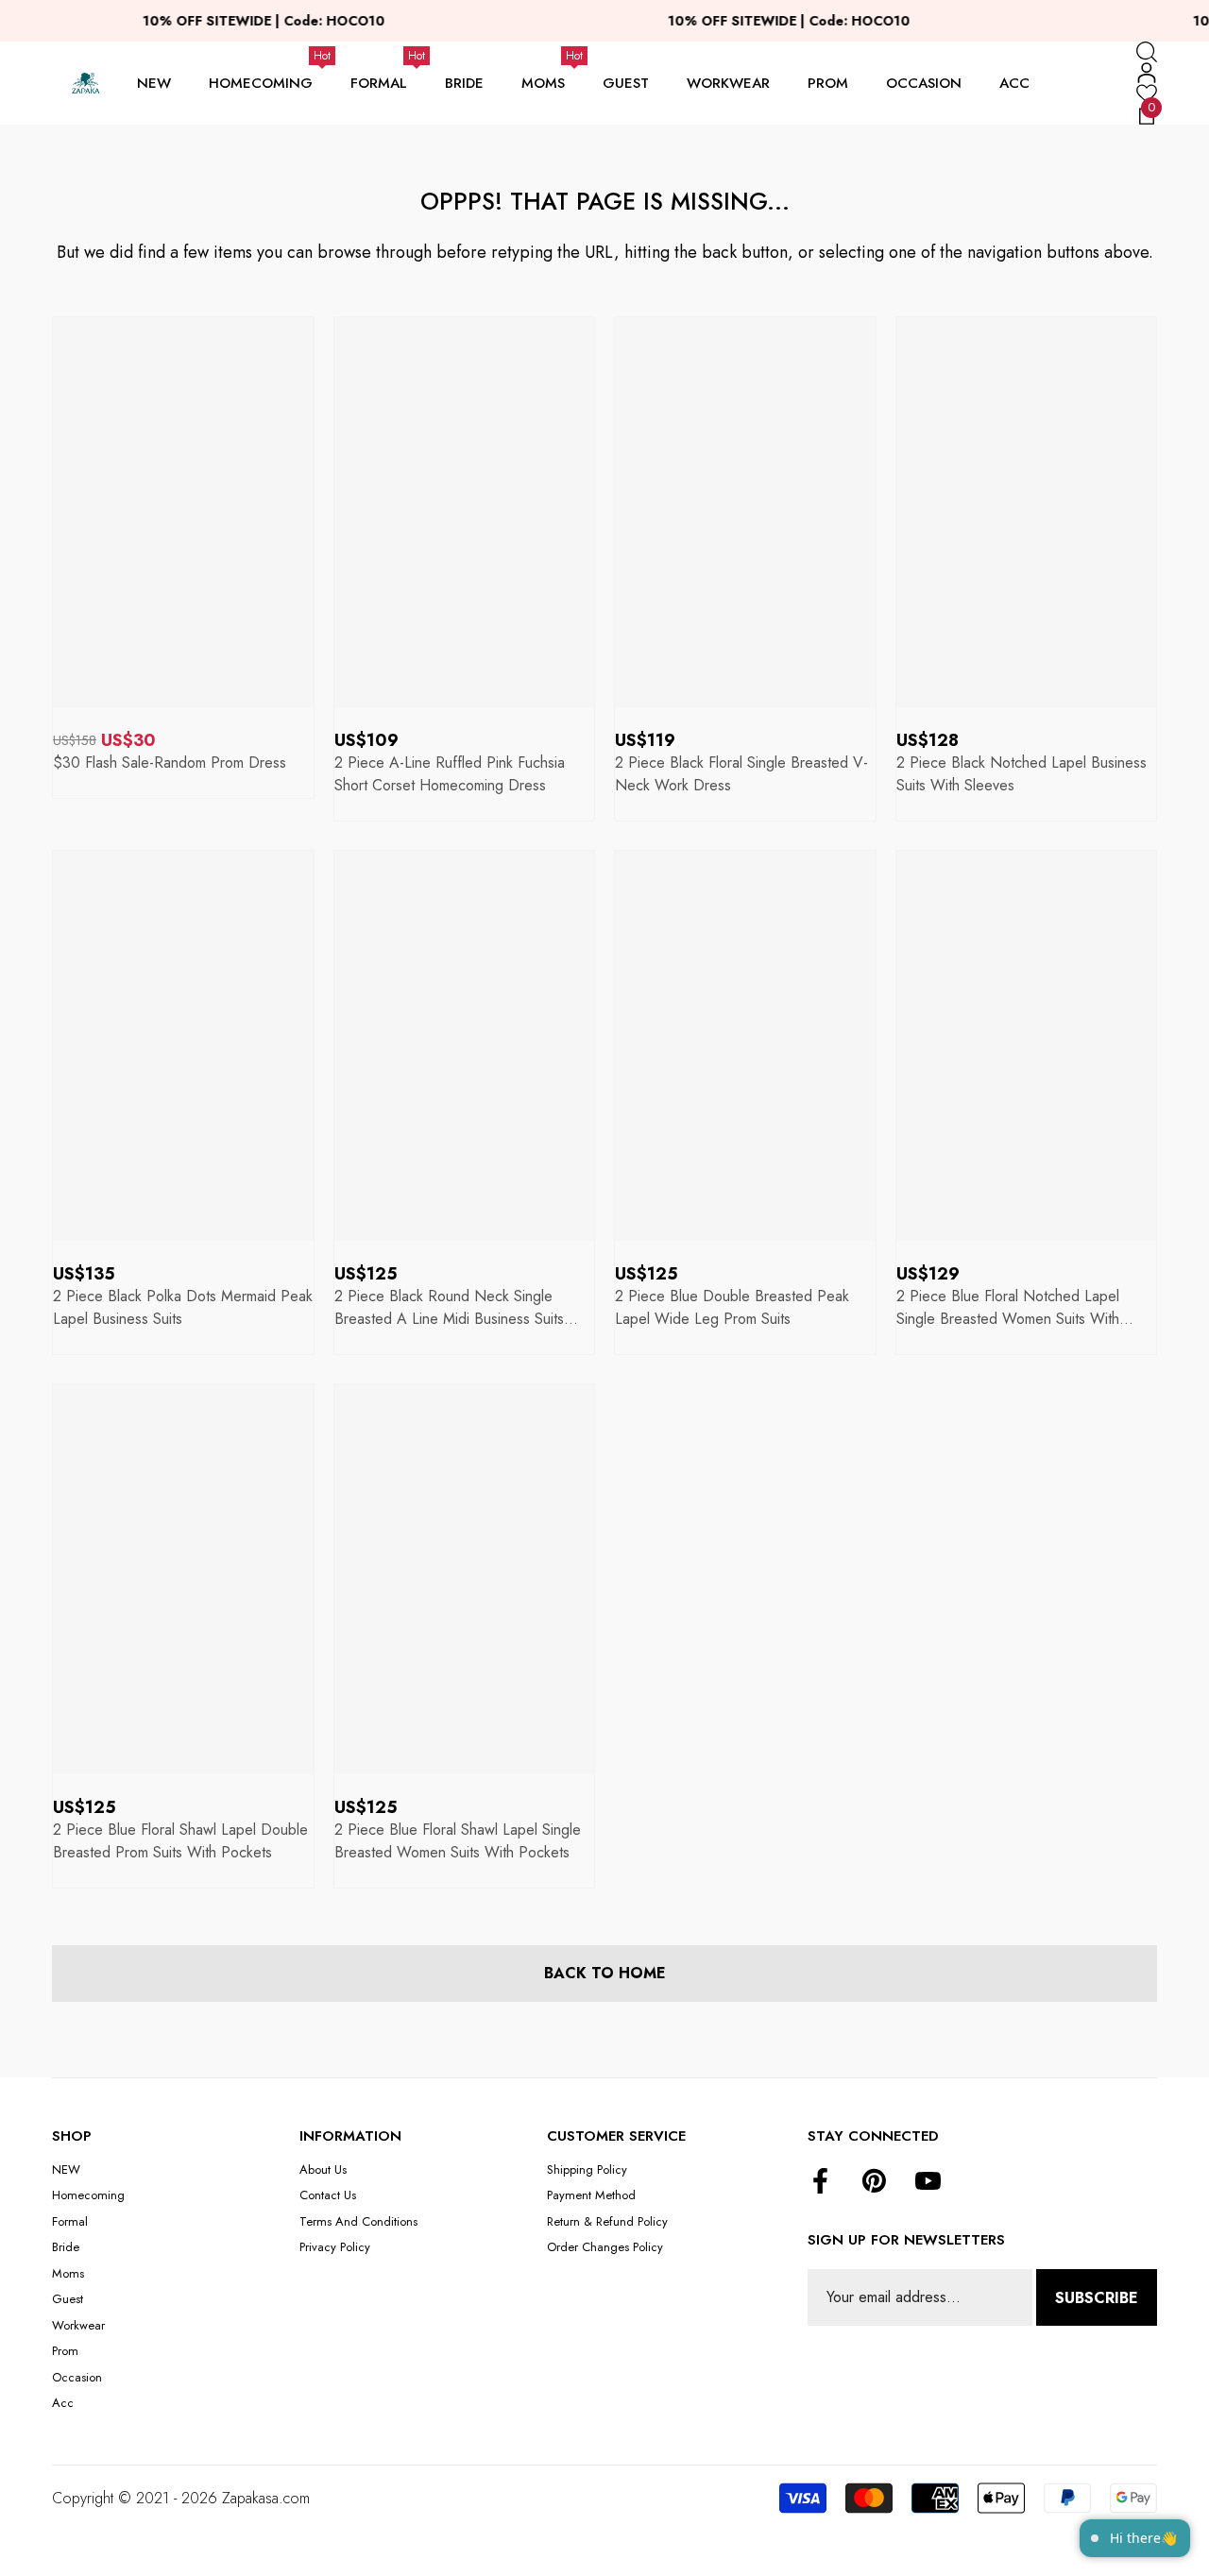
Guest (626, 83)
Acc (1014, 83)
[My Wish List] (1147, 93)
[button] (1147, 52)
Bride (464, 83)
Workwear (728, 83)
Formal (379, 83)
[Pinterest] (874, 2182)
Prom (828, 83)
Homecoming (261, 83)
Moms (543, 83)
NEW (154, 83)
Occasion (924, 83)
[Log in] (1147, 73)
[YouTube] (928, 2182)
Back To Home (605, 1973)
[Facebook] (820, 2182)
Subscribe (1097, 2298)
